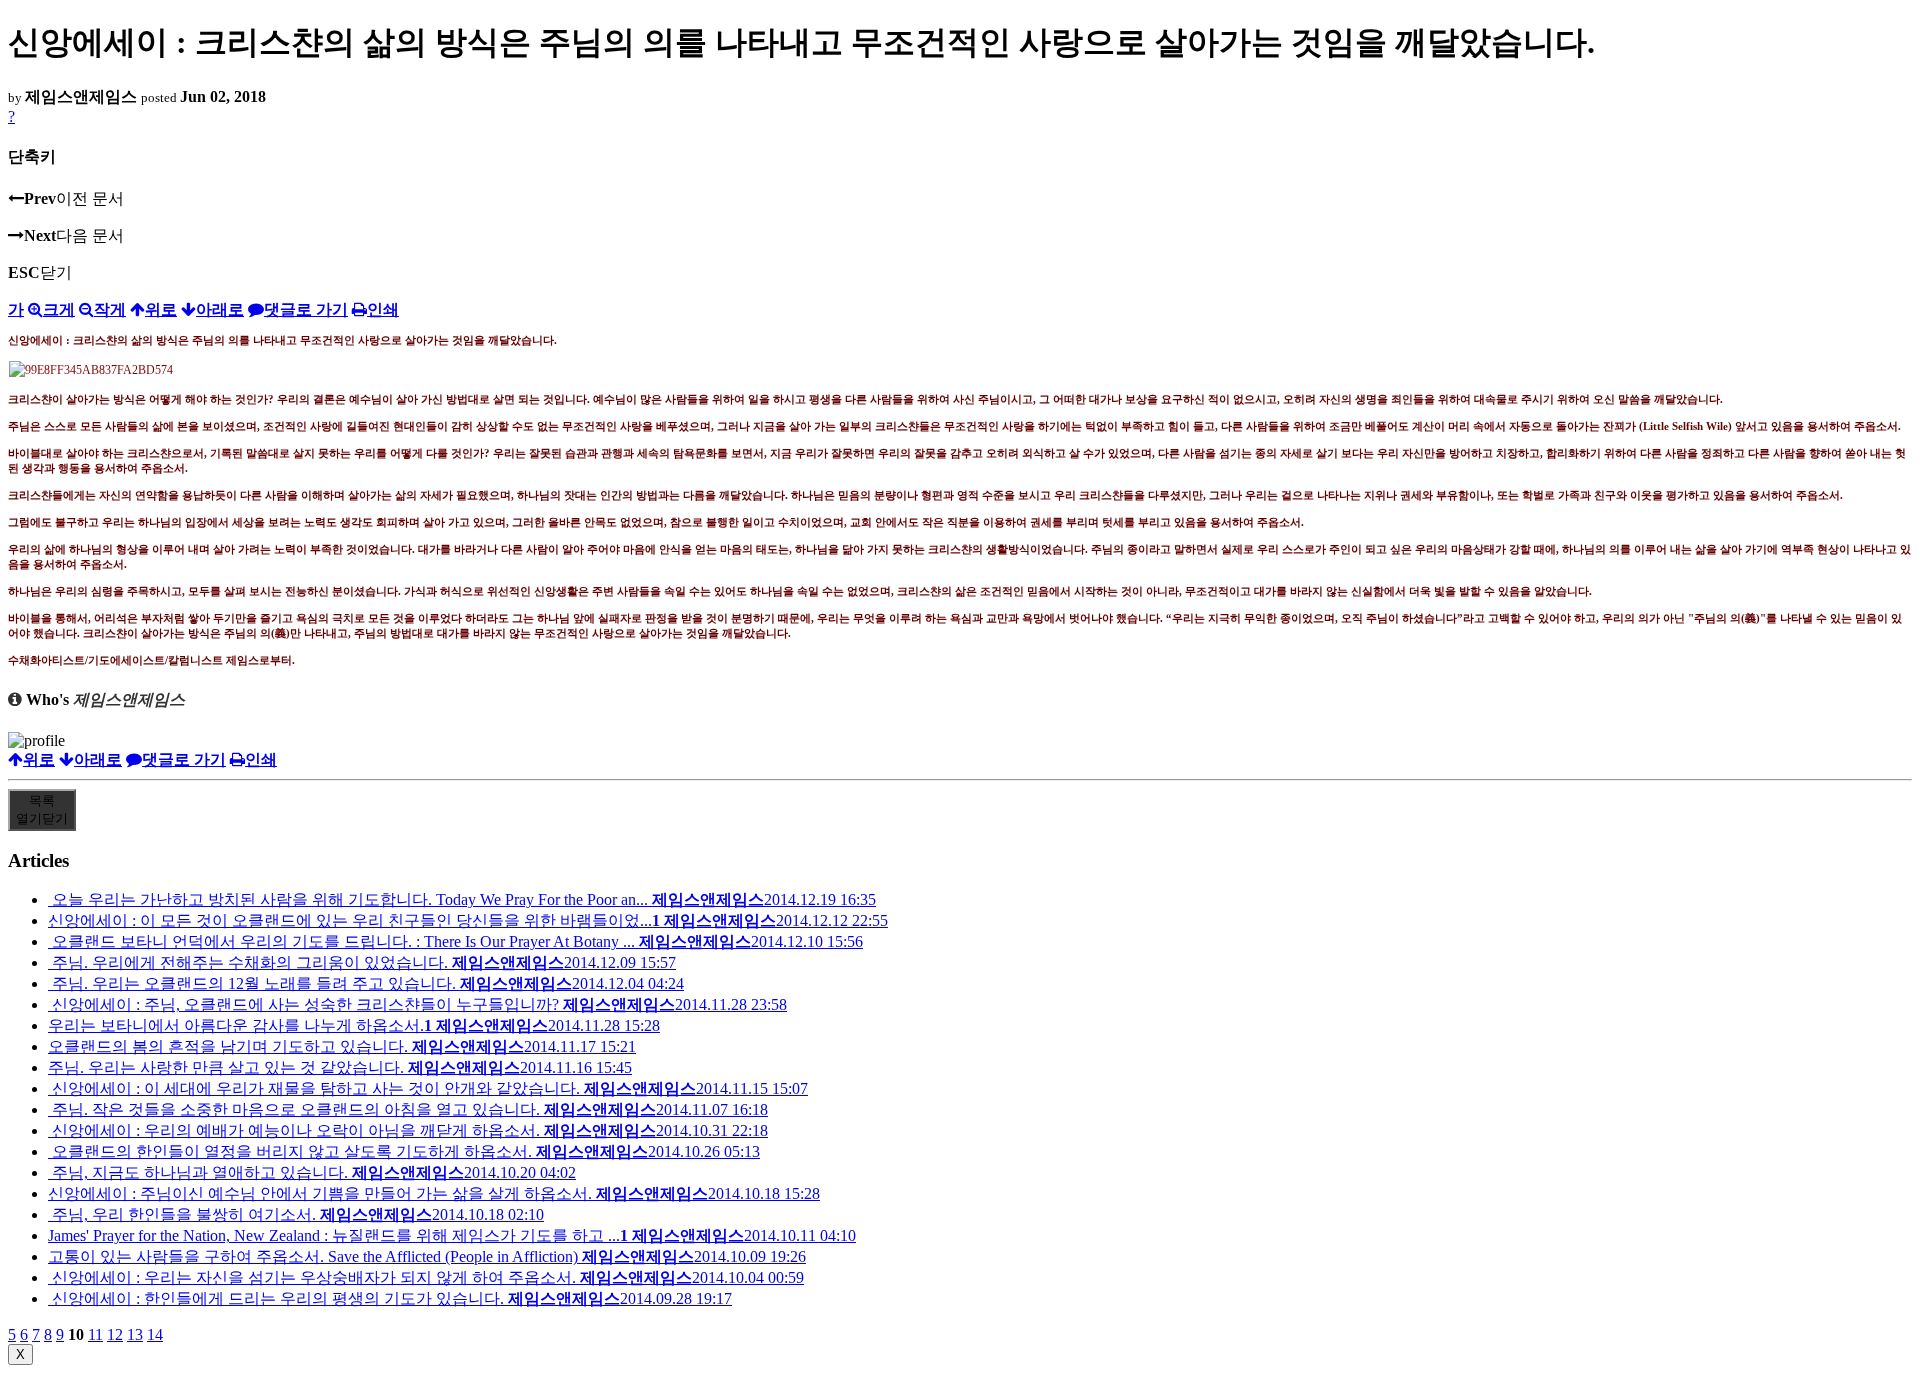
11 (95, 1334)
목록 (42, 809)
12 (115, 1334)
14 (155, 1334)
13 (135, 1334)
